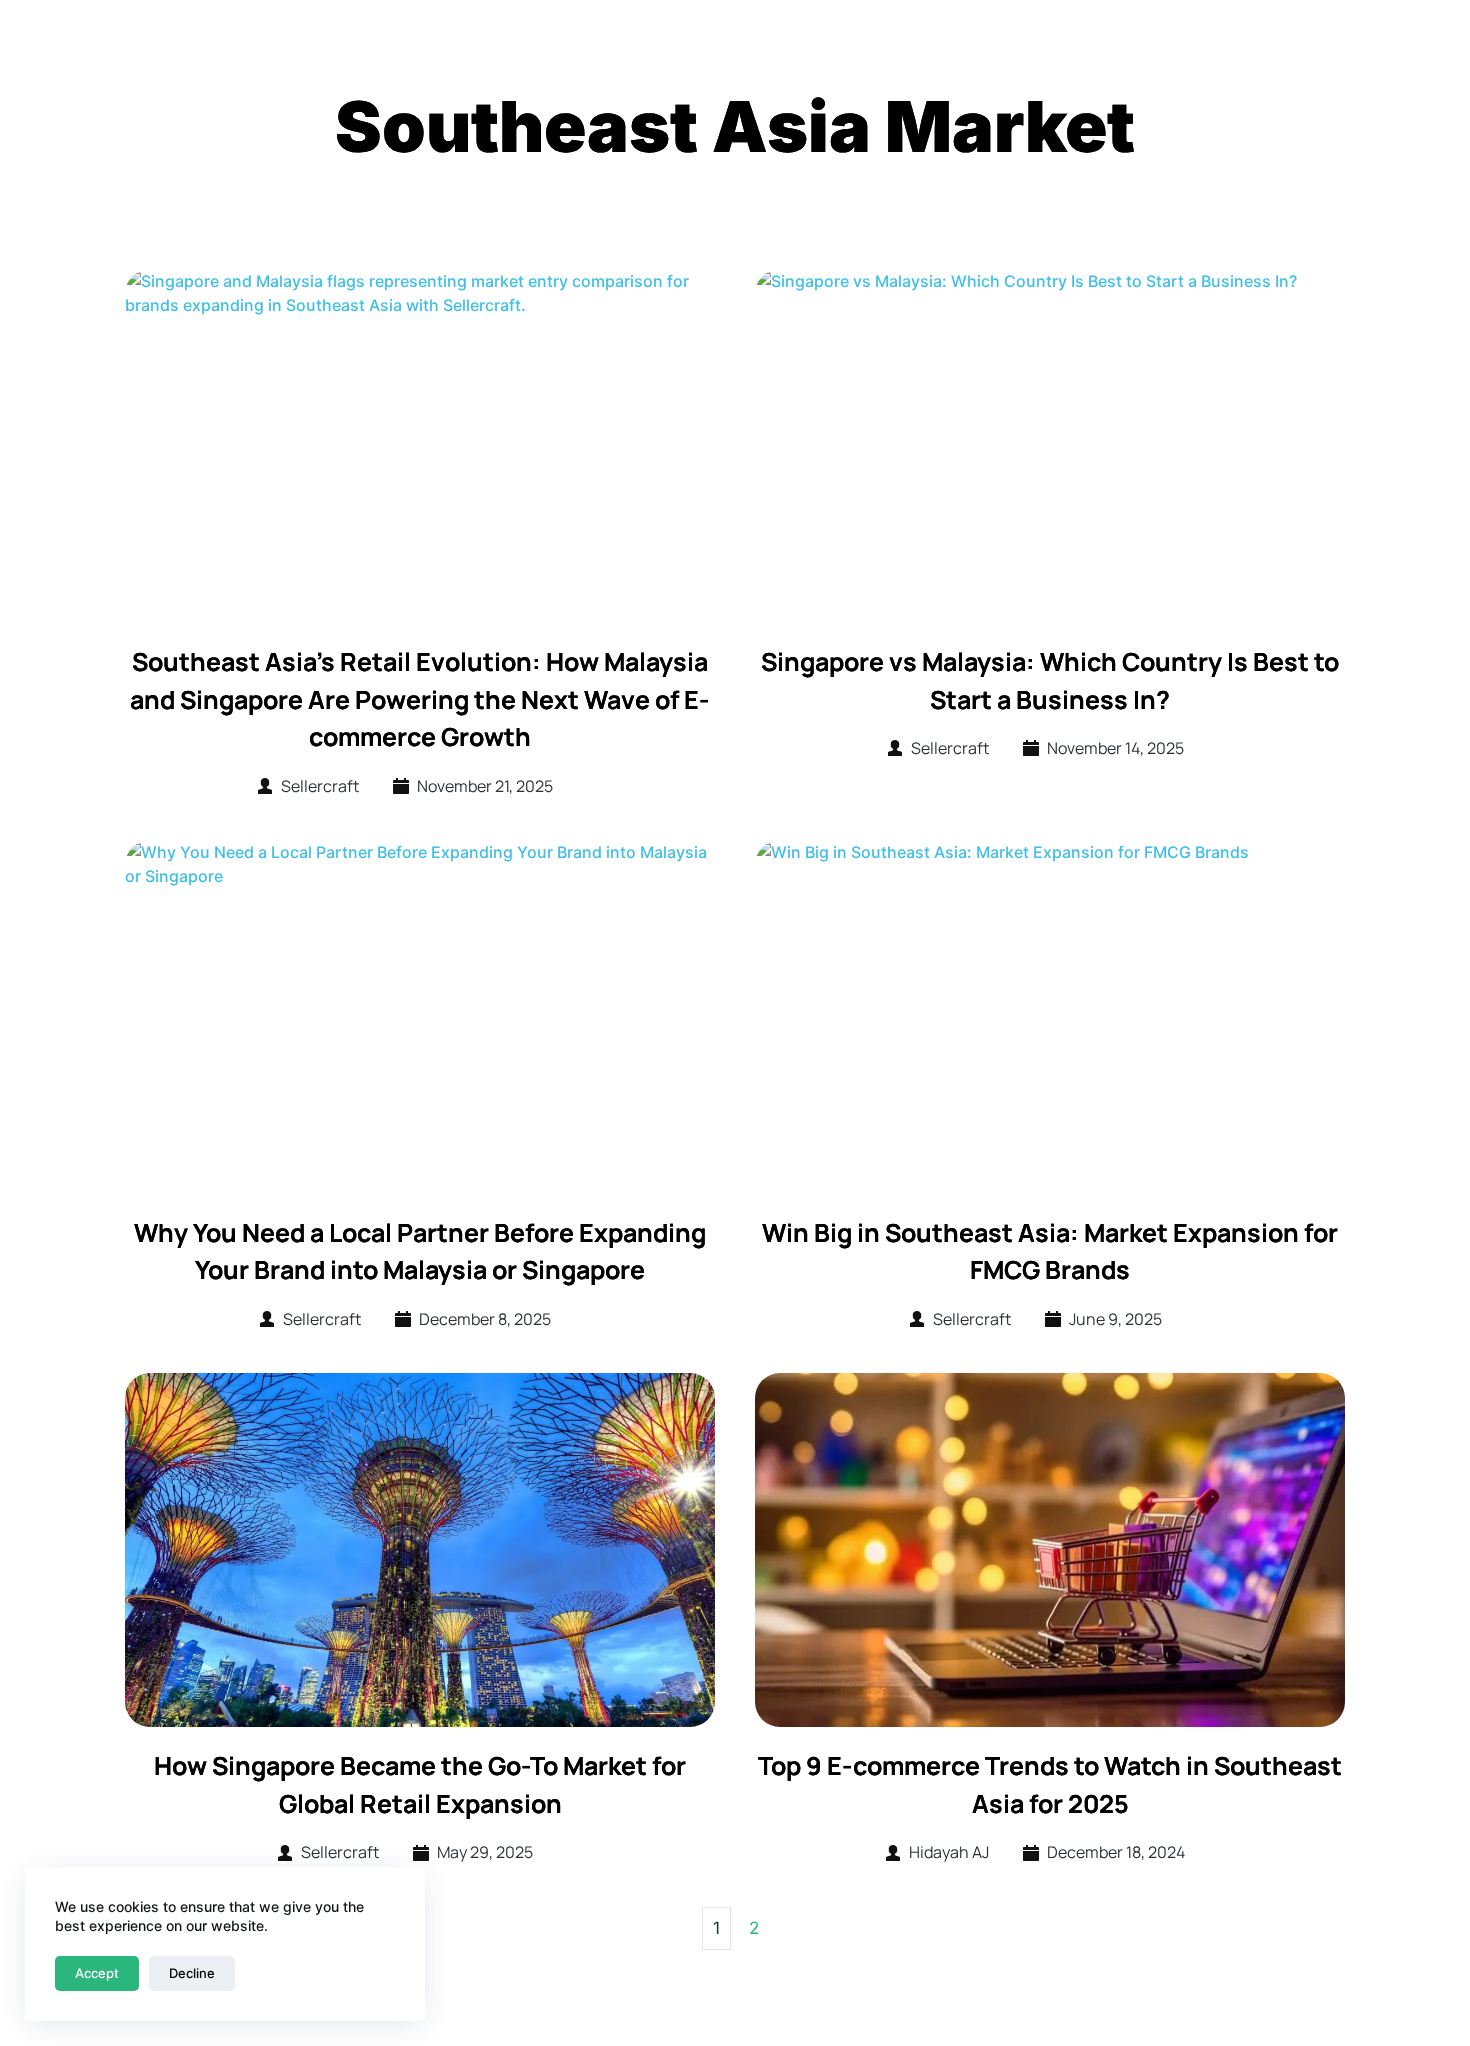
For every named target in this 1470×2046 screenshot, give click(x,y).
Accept (97, 1973)
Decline (192, 1973)
